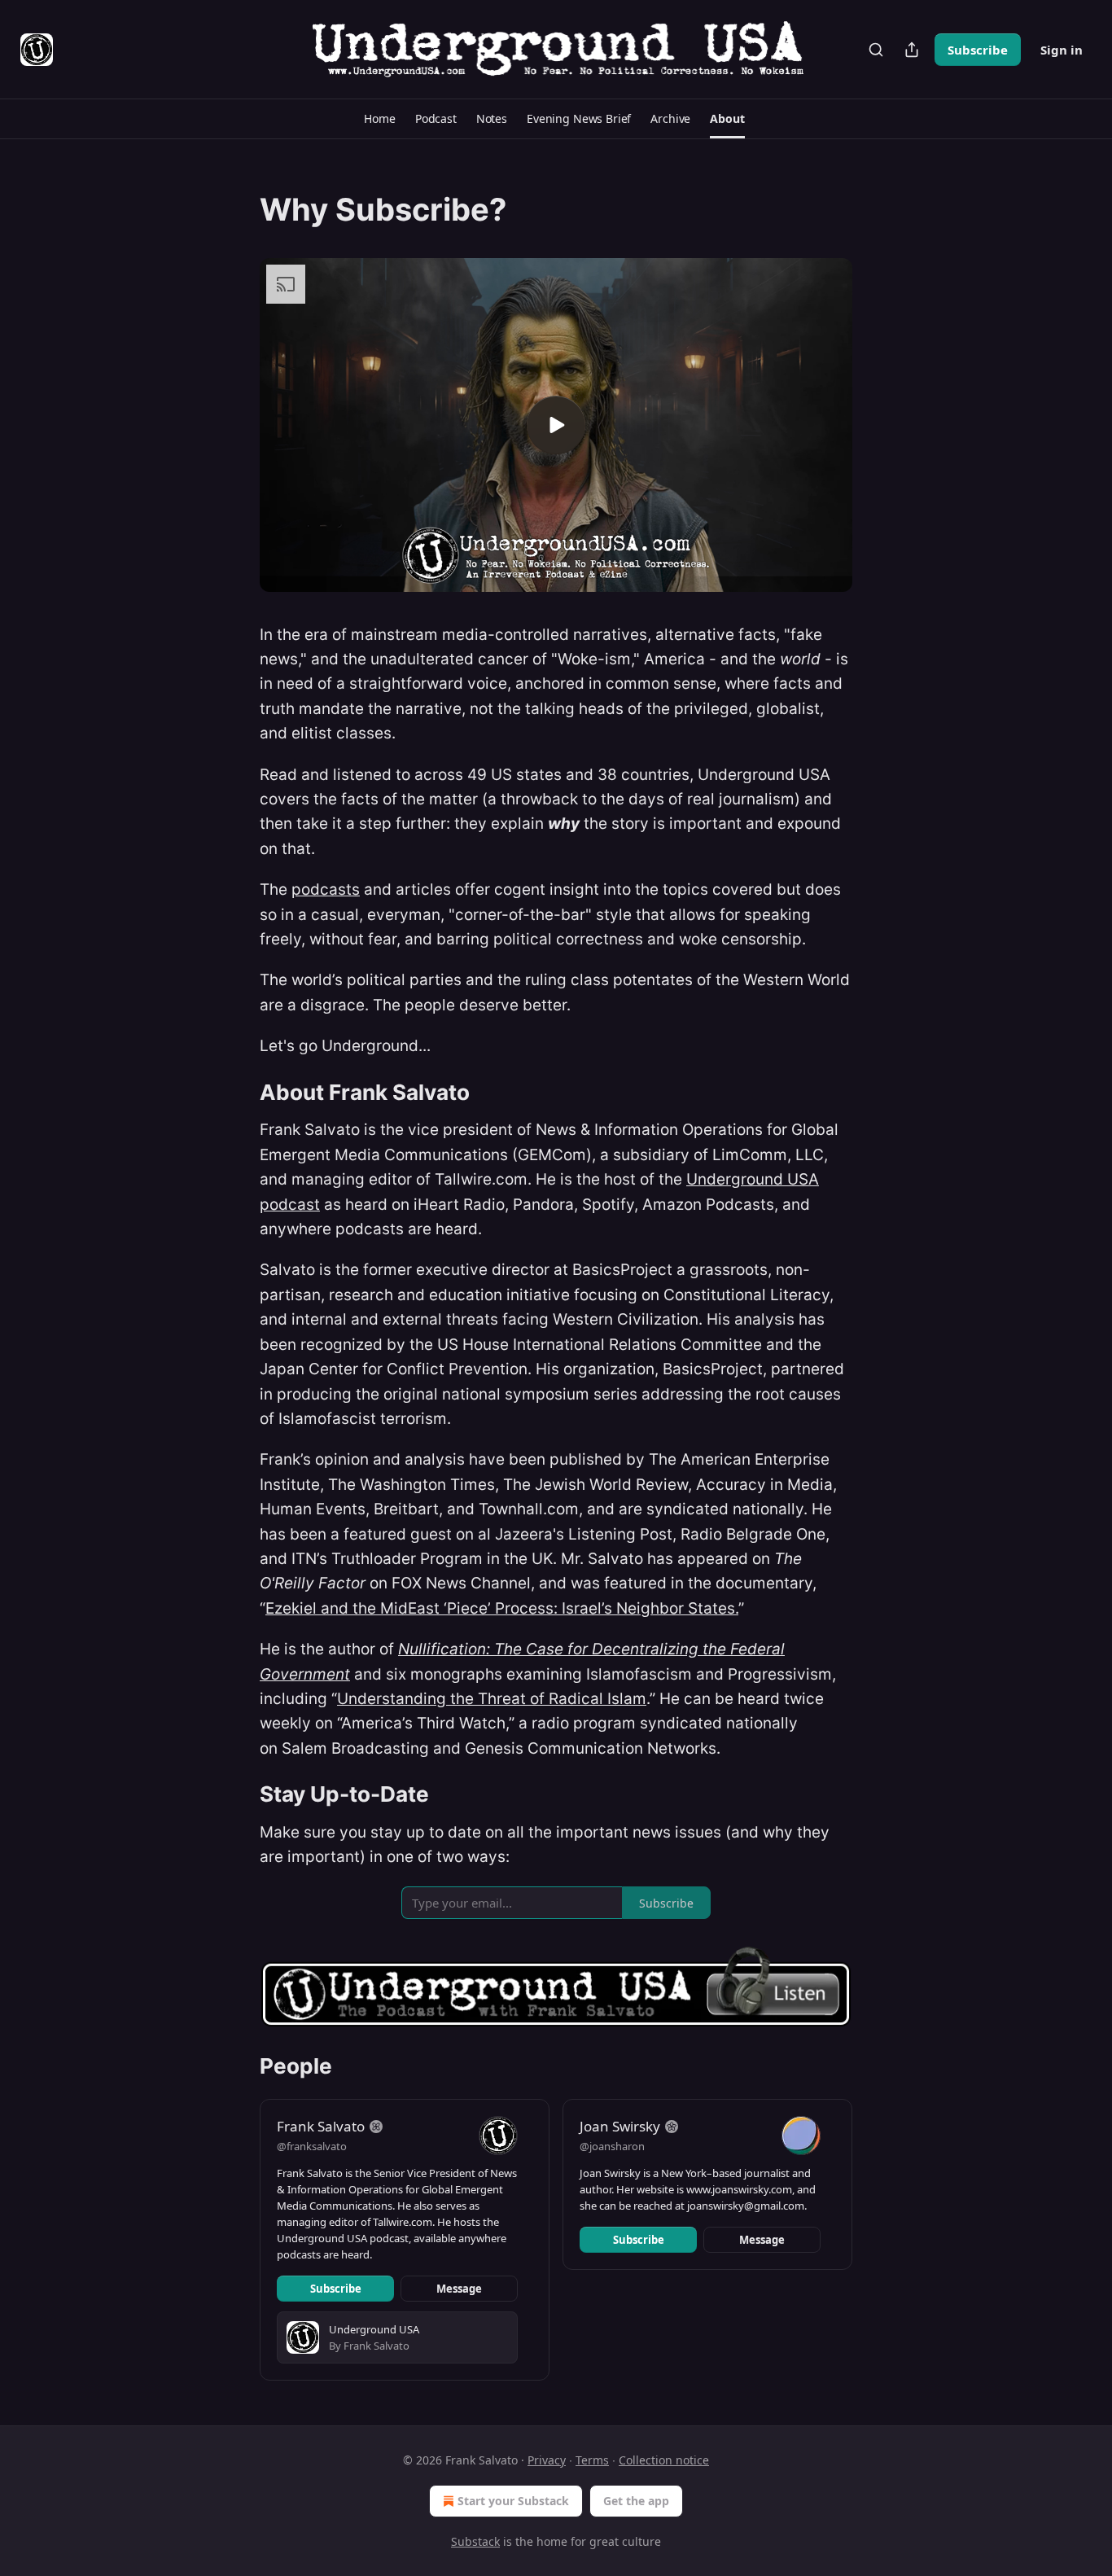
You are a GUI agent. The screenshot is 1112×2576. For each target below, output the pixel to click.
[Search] (876, 50)
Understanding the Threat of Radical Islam (492, 1699)
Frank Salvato (321, 2126)
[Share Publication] (912, 50)
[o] (556, 425)
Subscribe (978, 50)
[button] (379, 119)
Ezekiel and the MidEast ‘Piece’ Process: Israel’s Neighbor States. (502, 1608)
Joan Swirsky (620, 2126)
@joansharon (612, 2146)
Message (459, 2289)
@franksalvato (312, 2146)
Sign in (1062, 50)
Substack (475, 2541)
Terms (592, 2460)
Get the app (636, 2501)
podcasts (326, 889)
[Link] (237, 209)
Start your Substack (513, 2501)
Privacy (547, 2460)
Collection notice (664, 2460)
